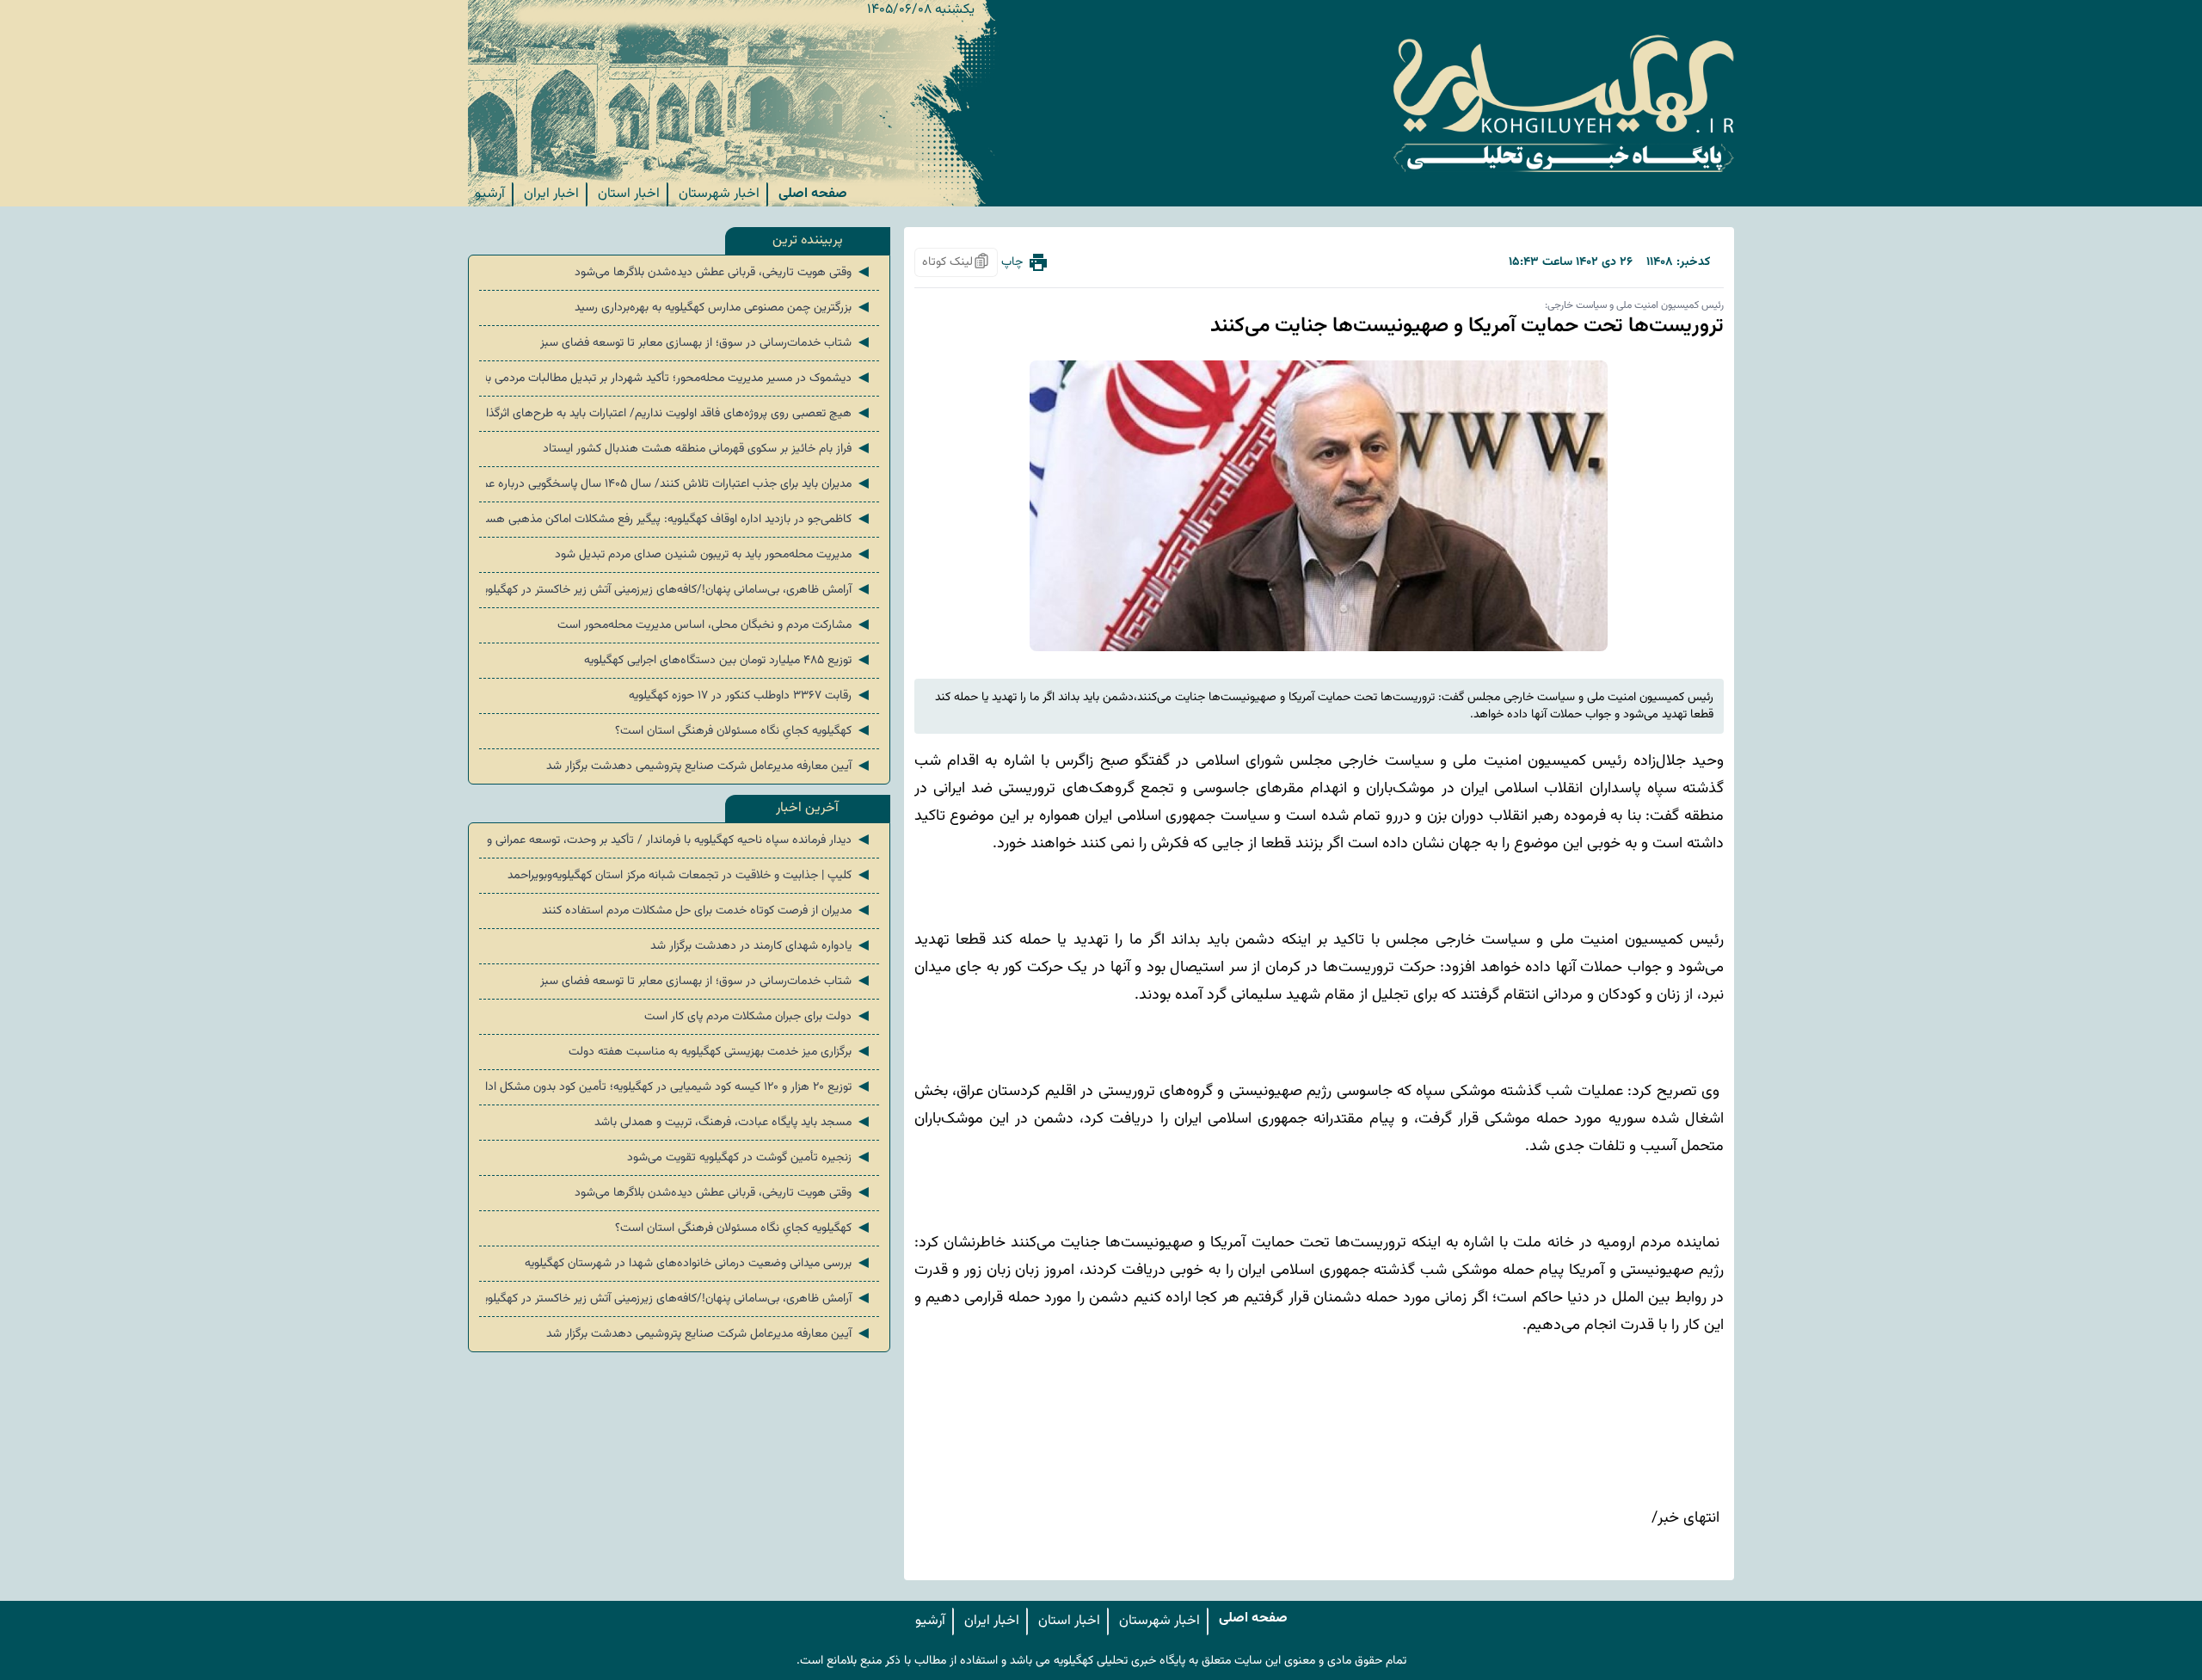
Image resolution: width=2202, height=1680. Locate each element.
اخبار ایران (551, 194)
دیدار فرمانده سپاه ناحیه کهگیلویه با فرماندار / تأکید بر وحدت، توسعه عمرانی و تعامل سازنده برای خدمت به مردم (679, 840)
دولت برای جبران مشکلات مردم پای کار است (758, 1017)
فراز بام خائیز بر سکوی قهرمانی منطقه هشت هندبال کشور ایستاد (707, 449)
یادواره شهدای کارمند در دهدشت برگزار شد (761, 946)
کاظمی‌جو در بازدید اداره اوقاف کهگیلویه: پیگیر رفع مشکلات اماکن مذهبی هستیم (679, 520)
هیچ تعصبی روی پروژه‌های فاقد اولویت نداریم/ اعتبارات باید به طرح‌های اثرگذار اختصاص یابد (679, 414)
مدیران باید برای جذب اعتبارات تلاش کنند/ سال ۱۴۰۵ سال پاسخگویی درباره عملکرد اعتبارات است (679, 484)
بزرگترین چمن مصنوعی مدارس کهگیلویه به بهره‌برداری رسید (723, 308)
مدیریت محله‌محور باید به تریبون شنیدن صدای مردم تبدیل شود (713, 555)
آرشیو (490, 194)
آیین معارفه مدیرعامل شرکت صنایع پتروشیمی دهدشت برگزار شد (709, 766)
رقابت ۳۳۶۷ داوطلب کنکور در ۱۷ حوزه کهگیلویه (750, 696)
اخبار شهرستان (719, 194)
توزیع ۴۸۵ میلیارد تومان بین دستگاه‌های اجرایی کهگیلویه (728, 661)
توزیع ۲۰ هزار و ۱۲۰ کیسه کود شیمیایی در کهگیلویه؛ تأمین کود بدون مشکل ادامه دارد (679, 1087)
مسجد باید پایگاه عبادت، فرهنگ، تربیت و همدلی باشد (733, 1123)
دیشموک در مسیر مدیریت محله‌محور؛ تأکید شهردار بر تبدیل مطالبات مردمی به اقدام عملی (679, 378)
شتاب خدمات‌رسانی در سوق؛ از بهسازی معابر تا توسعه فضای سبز (706, 343)
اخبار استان (629, 194)
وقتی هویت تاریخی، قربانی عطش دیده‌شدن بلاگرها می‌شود (723, 273)
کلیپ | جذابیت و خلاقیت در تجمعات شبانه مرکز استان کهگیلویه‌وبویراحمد (690, 876)
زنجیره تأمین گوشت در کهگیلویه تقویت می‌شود (750, 1158)
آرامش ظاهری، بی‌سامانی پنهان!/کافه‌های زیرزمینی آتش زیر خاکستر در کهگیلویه (679, 590)
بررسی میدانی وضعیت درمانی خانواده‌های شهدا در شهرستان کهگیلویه (698, 1264)
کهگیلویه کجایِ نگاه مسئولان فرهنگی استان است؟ (744, 731)
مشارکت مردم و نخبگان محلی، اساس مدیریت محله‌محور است (715, 625)
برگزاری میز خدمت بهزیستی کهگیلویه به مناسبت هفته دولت (720, 1052)
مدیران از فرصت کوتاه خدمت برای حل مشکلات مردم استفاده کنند (707, 911)
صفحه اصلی (813, 194)
